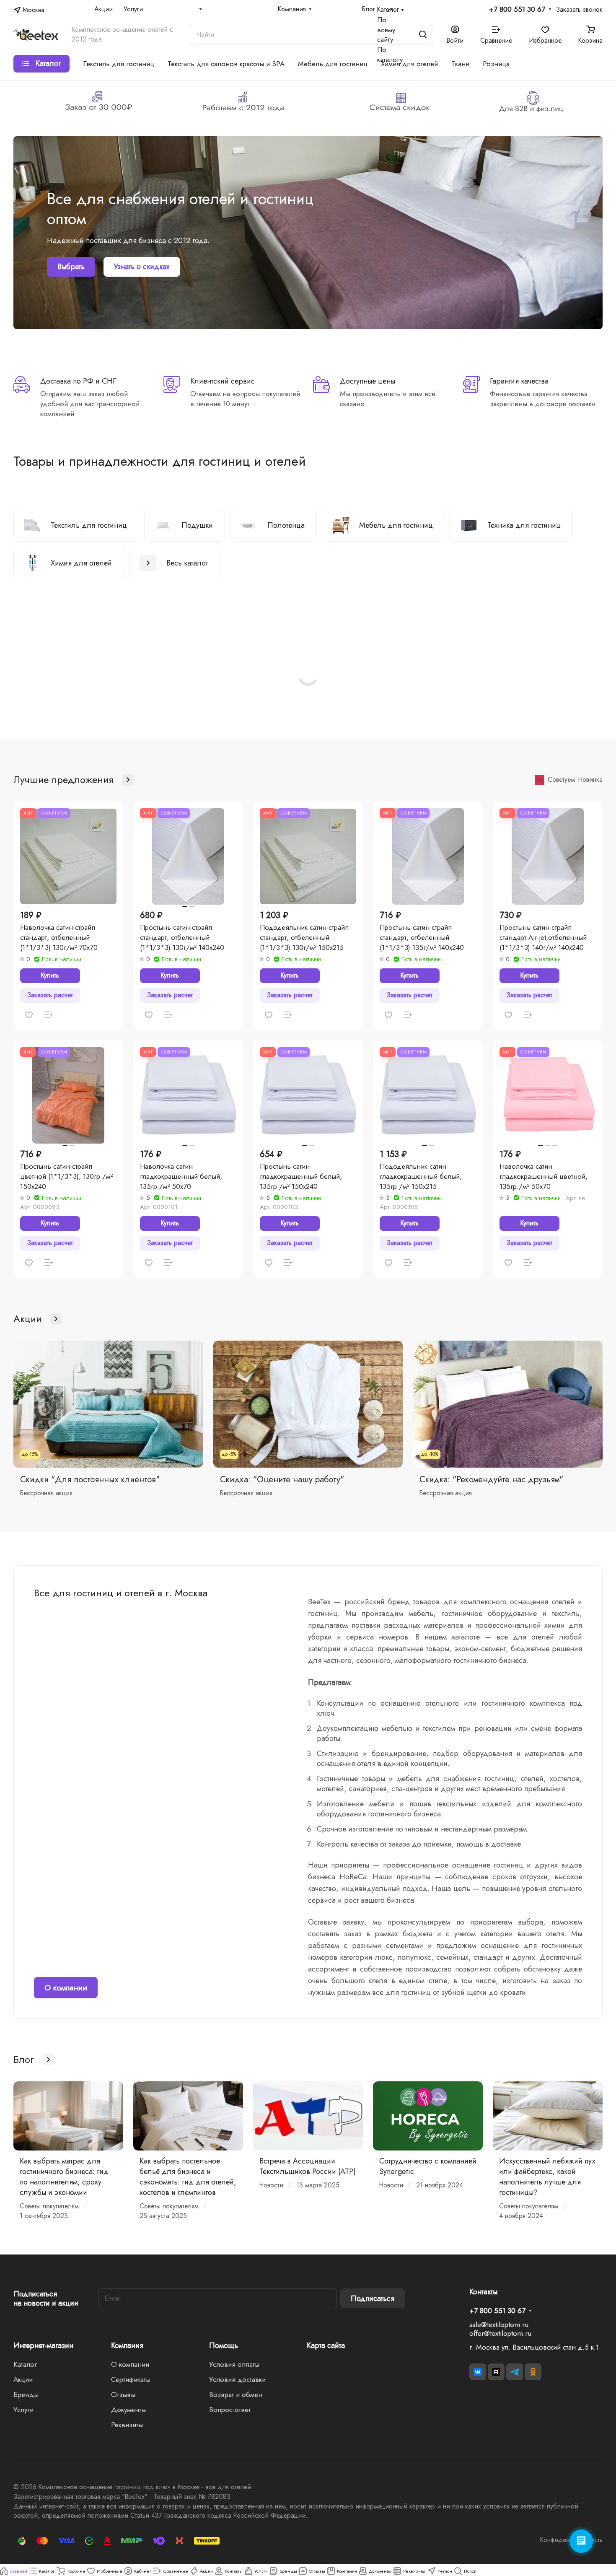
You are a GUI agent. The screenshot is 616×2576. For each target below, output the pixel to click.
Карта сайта (326, 2345)
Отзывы (123, 2394)
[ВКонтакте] (478, 2372)
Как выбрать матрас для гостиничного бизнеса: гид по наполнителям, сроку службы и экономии (64, 2177)
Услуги (23, 2410)
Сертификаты (131, 2379)
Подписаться (373, 2298)
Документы (128, 2410)
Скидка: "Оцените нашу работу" (282, 1479)
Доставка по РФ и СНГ (78, 381)
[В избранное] (29, 1015)
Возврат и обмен (236, 2394)
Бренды (26, 2394)
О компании (66, 1988)
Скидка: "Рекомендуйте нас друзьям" (491, 1479)
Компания (127, 2345)
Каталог (25, 2364)
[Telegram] (515, 2372)
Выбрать (71, 267)
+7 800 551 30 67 (517, 10)
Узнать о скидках (142, 267)
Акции (23, 2379)
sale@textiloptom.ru (499, 2324)
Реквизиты (127, 2425)
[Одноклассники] (533, 2372)
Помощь (224, 2345)
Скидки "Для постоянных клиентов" (90, 1479)
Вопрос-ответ (230, 2410)
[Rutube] (496, 2372)
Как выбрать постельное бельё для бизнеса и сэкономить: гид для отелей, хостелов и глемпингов (188, 2177)
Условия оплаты (234, 2364)
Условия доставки (237, 2379)
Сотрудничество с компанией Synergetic (428, 2166)
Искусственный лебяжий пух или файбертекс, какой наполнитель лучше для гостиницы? (547, 2177)
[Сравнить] (49, 1015)
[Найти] (423, 35)
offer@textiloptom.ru (500, 2333)
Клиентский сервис (223, 381)
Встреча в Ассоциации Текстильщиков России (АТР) (308, 2166)
